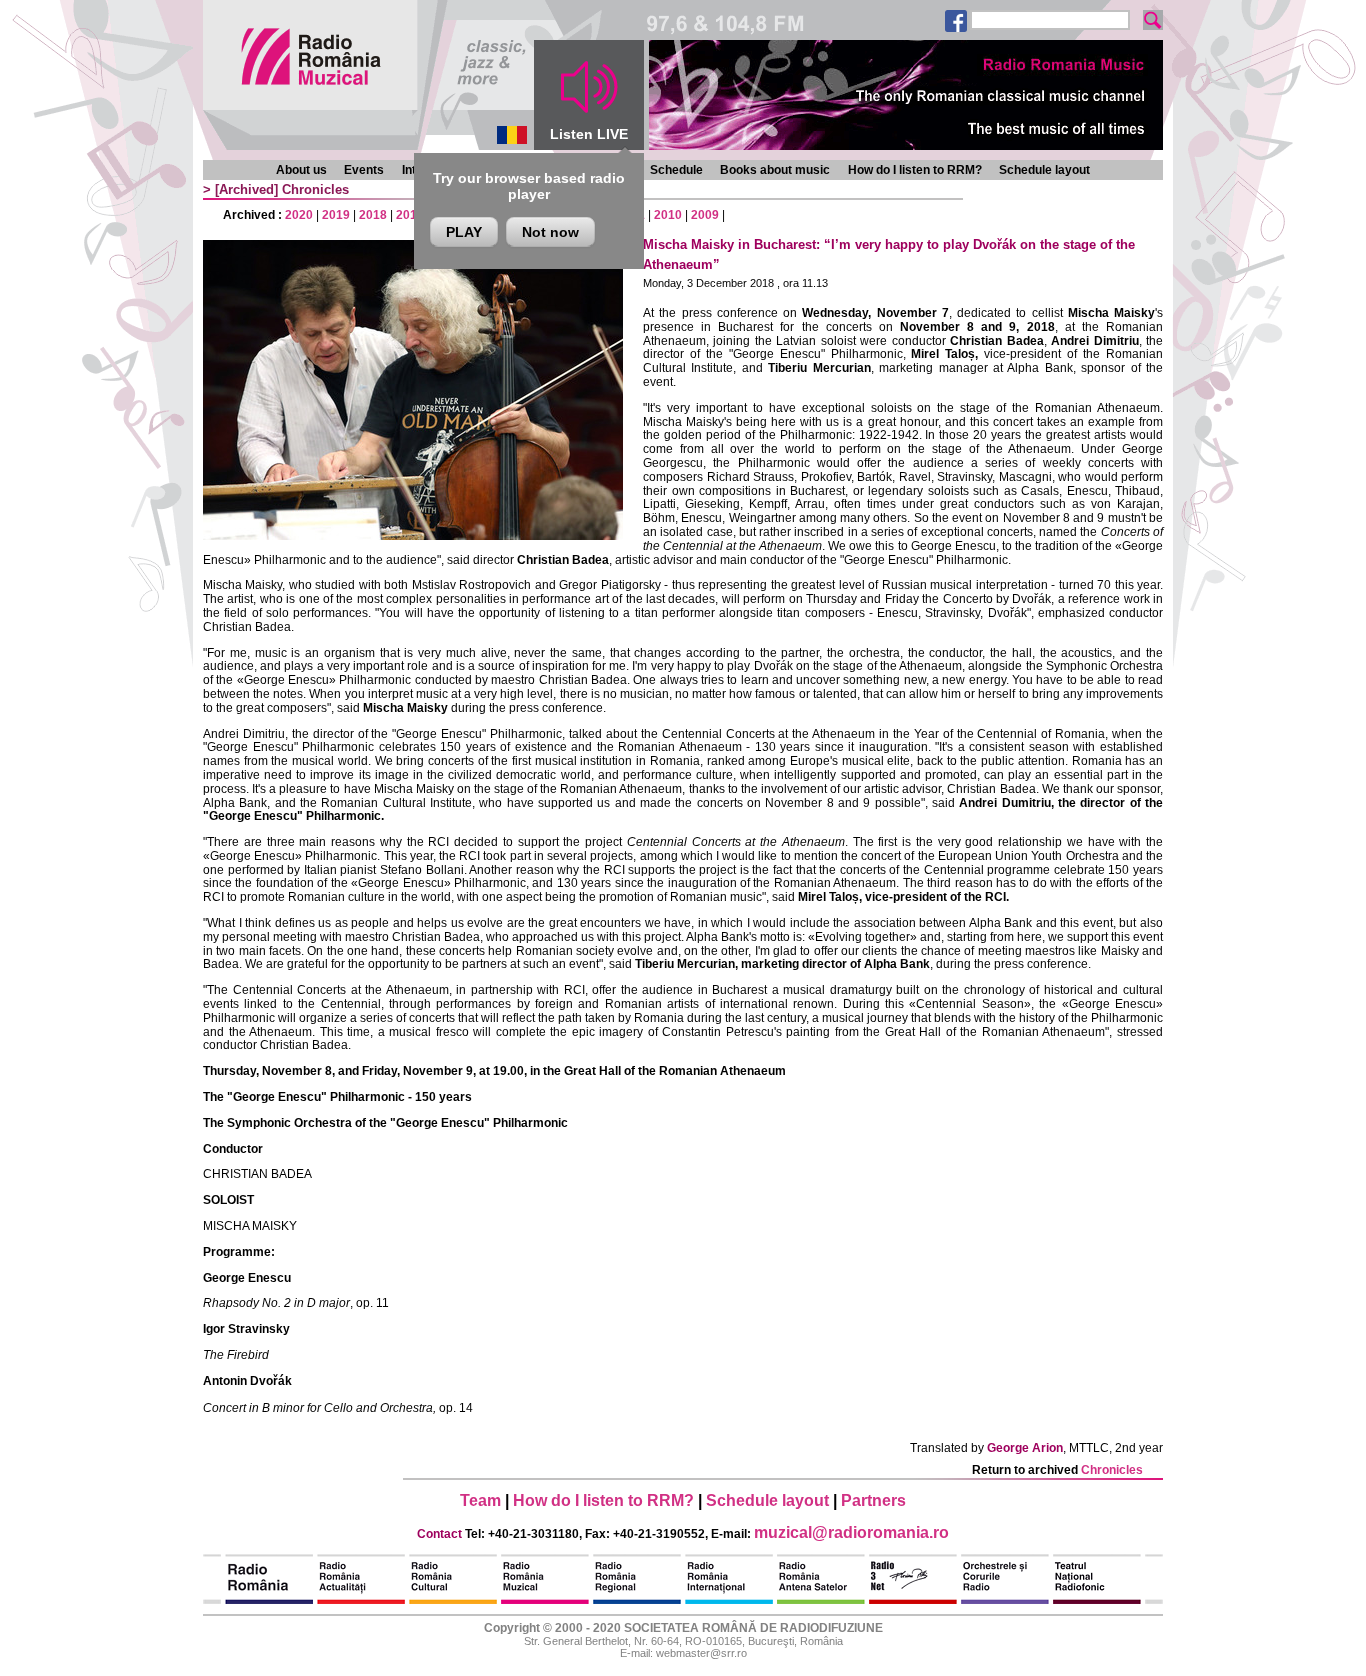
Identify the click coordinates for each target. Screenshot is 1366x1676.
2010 (668, 215)
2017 (410, 215)
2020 (299, 215)
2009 (705, 215)
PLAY (464, 232)
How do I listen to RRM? (915, 170)
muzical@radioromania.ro (851, 1532)
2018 (373, 215)
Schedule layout (1044, 170)
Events (364, 170)
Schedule (676, 170)
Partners (873, 1500)
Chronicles (315, 189)
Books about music (775, 170)
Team (480, 1500)
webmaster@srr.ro (701, 1653)
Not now (550, 232)
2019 (336, 215)
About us (301, 170)
